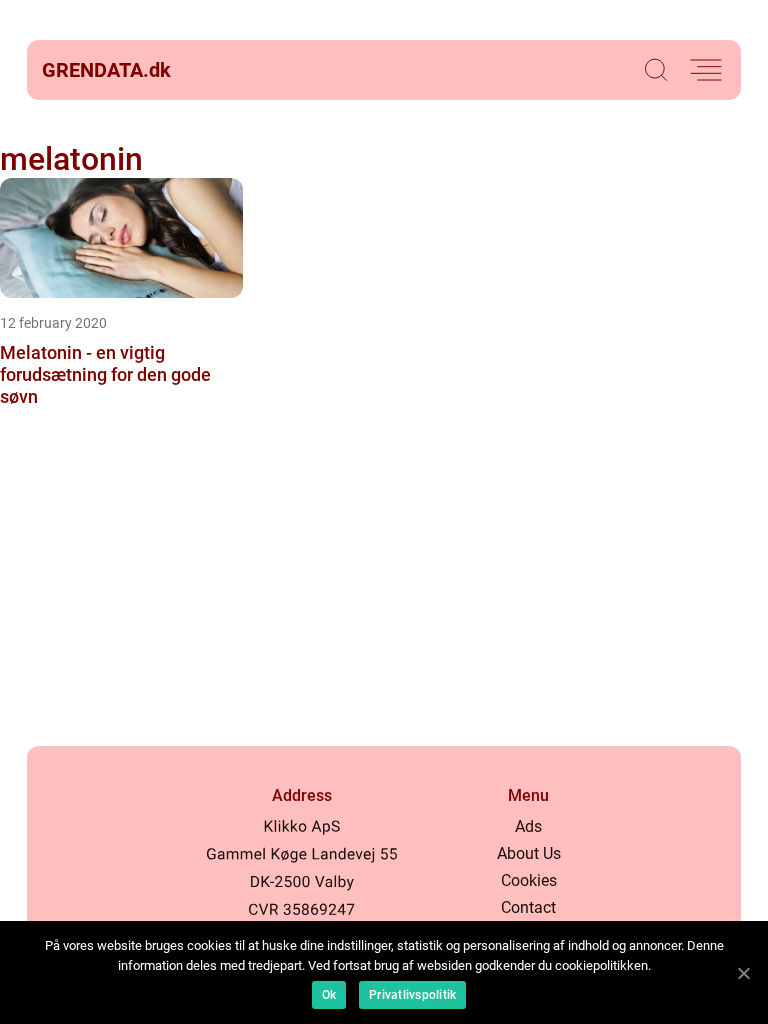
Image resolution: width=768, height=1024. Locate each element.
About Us (529, 853)
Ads (528, 826)
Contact (528, 907)
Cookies (529, 880)
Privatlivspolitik (412, 995)
